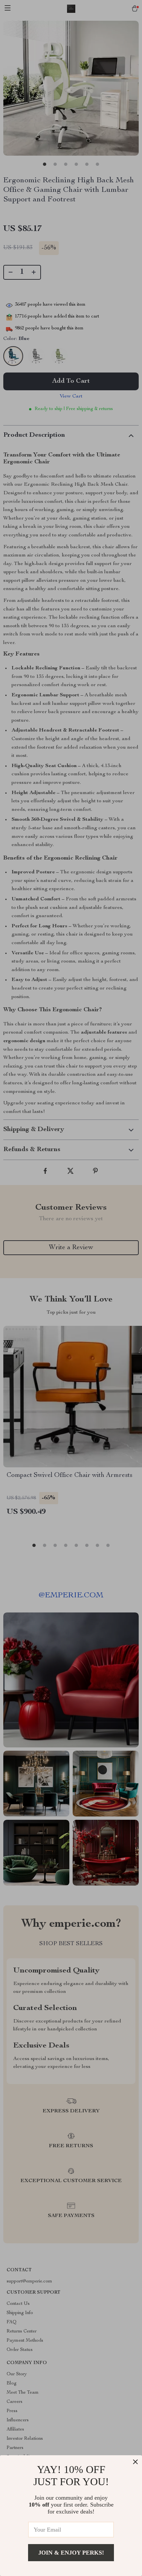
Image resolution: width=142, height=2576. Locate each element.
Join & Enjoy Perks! (71, 2553)
